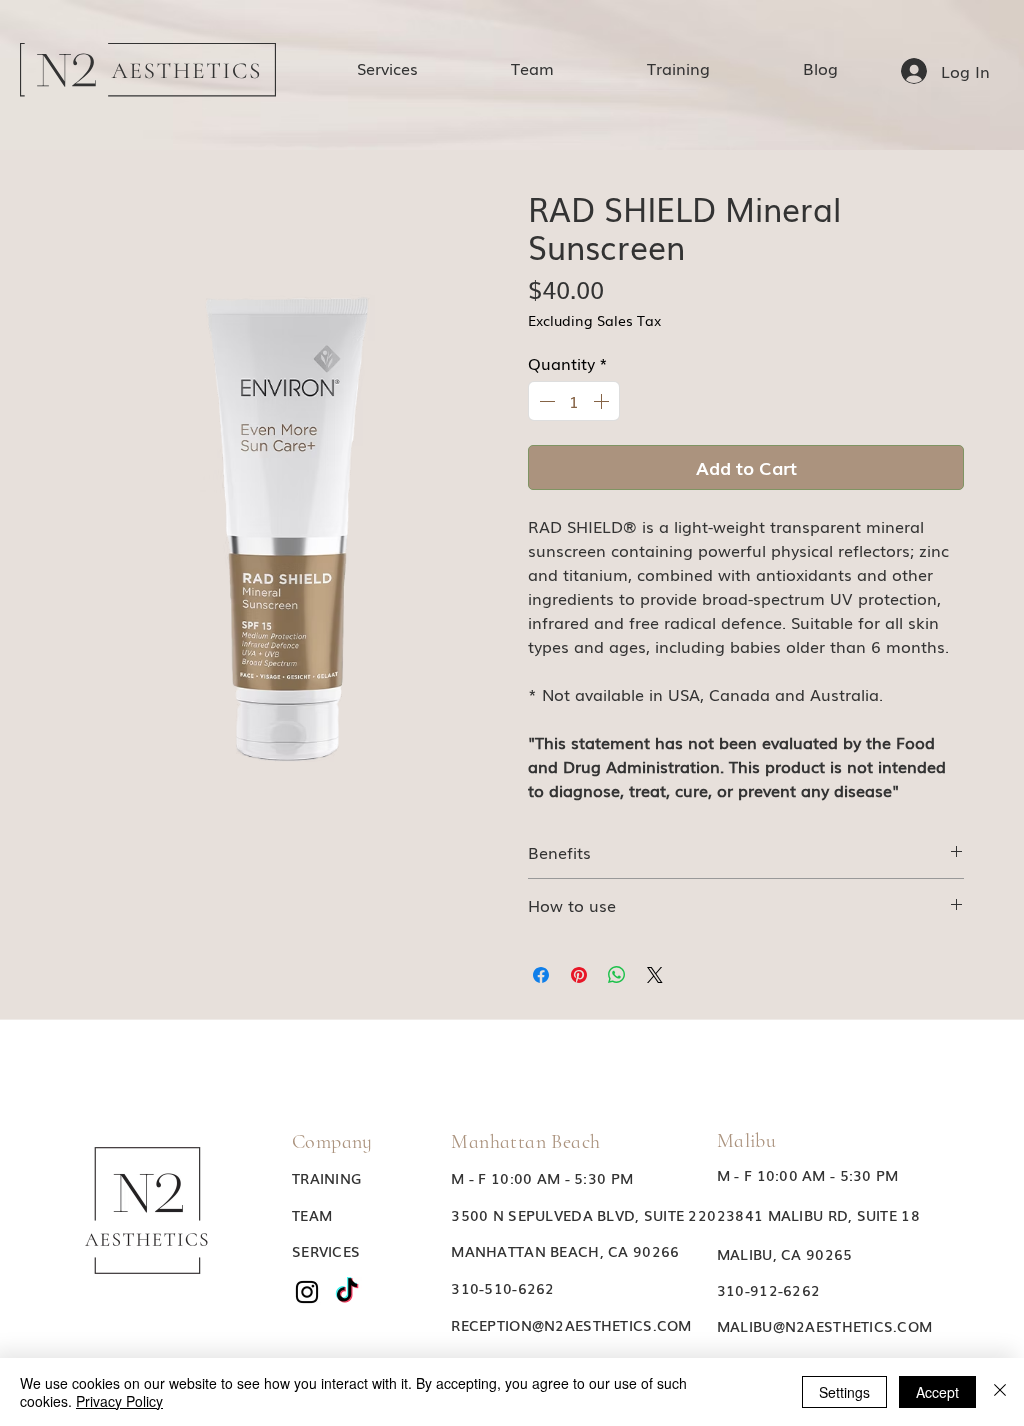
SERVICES (326, 1251)
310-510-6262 (502, 1288)
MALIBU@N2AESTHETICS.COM (824, 1326)
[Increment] (603, 401)
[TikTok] (347, 1292)
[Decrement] (545, 401)
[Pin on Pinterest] (579, 975)
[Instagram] (307, 1292)
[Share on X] (655, 975)
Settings (844, 1392)
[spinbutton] (574, 401)
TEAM (312, 1215)
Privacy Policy (119, 1401)
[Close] (1000, 1392)
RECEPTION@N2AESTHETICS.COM (571, 1325)
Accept (937, 1392)
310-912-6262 (768, 1290)
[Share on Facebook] (541, 975)
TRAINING (326, 1178)
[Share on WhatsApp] (617, 975)
